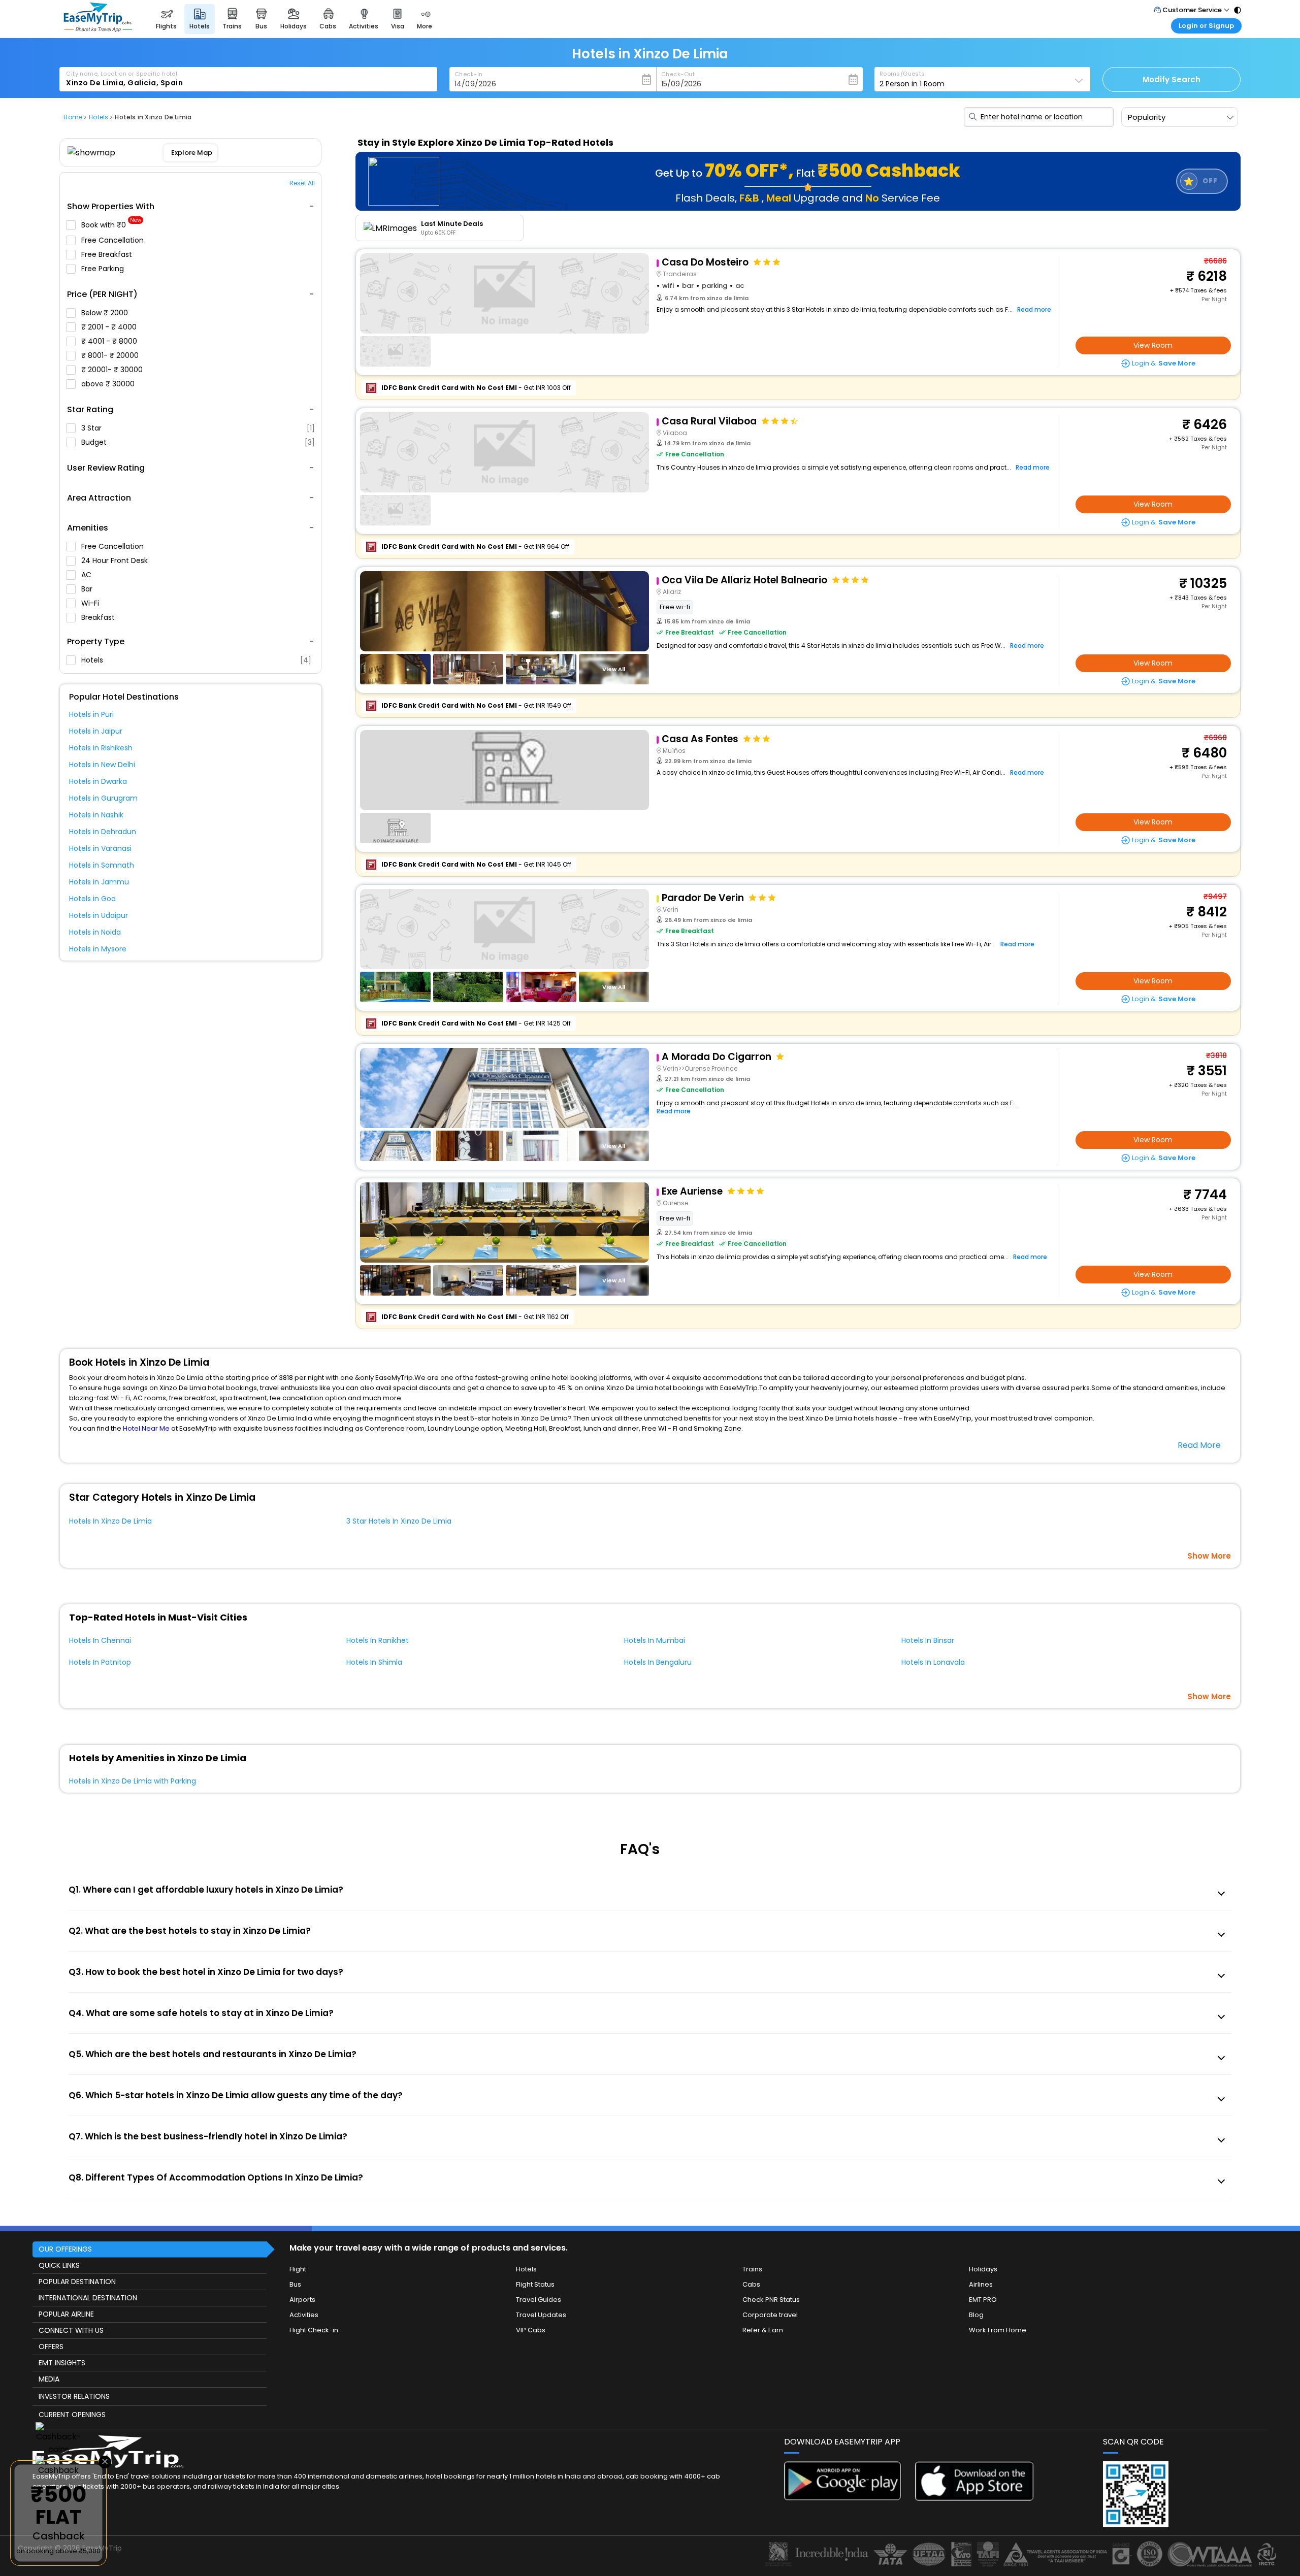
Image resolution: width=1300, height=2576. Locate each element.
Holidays (983, 2269)
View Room (1153, 345)
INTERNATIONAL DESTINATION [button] (88, 2298)
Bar (88, 589)
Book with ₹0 (111, 225)
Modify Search (1172, 79)
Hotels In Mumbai (655, 1640)
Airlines (981, 2284)
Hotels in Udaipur (99, 915)
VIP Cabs (531, 2330)
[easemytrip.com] (98, 29)
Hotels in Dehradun (103, 832)
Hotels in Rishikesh (101, 748)
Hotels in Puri (91, 714)
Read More (1199, 1445)
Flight (298, 2269)
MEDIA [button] (49, 2379)
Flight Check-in (314, 2330)
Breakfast (99, 617)
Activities (304, 2315)
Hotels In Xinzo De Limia (110, 1521)
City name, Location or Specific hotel (122, 74)
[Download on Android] (843, 2498)
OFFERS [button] (51, 2347)
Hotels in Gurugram (103, 798)
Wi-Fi (91, 603)
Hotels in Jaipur (96, 731)
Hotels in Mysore (98, 949)
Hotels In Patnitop (100, 1662)
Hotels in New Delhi (102, 765)
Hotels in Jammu (99, 882)
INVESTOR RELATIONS (74, 2396)
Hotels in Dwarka (98, 781)
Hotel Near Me (146, 1428)
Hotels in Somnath (102, 865)
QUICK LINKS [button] (59, 2265)
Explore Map (192, 153)
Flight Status (535, 2284)
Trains (752, 2269)
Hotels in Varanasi (100, 848)
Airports (302, 2300)
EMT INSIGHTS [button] (62, 2363)
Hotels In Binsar (928, 1640)
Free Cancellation (113, 240)
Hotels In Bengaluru (658, 1662)
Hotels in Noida (95, 932)
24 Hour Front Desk (116, 560)
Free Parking (104, 269)
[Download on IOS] (974, 2498)
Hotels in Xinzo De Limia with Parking (133, 1781)
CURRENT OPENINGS (72, 2415)
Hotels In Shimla (374, 1662)
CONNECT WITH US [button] (71, 2330)
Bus (295, 2284)
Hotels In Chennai (100, 1640)
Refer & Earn (763, 2330)
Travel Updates (541, 2315)
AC (87, 575)
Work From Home (998, 2330)
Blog (976, 2315)
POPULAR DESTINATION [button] (77, 2282)
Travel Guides (539, 2300)
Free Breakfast (108, 254)
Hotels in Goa (92, 899)
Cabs (751, 2284)
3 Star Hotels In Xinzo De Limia (399, 1521)
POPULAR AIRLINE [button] (66, 2314)
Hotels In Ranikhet (378, 1640)
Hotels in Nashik (96, 815)
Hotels (196, 660)
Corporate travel (770, 2315)
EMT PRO (983, 2300)
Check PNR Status (771, 2300)
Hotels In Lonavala (933, 1662)
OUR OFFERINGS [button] (65, 2249)
